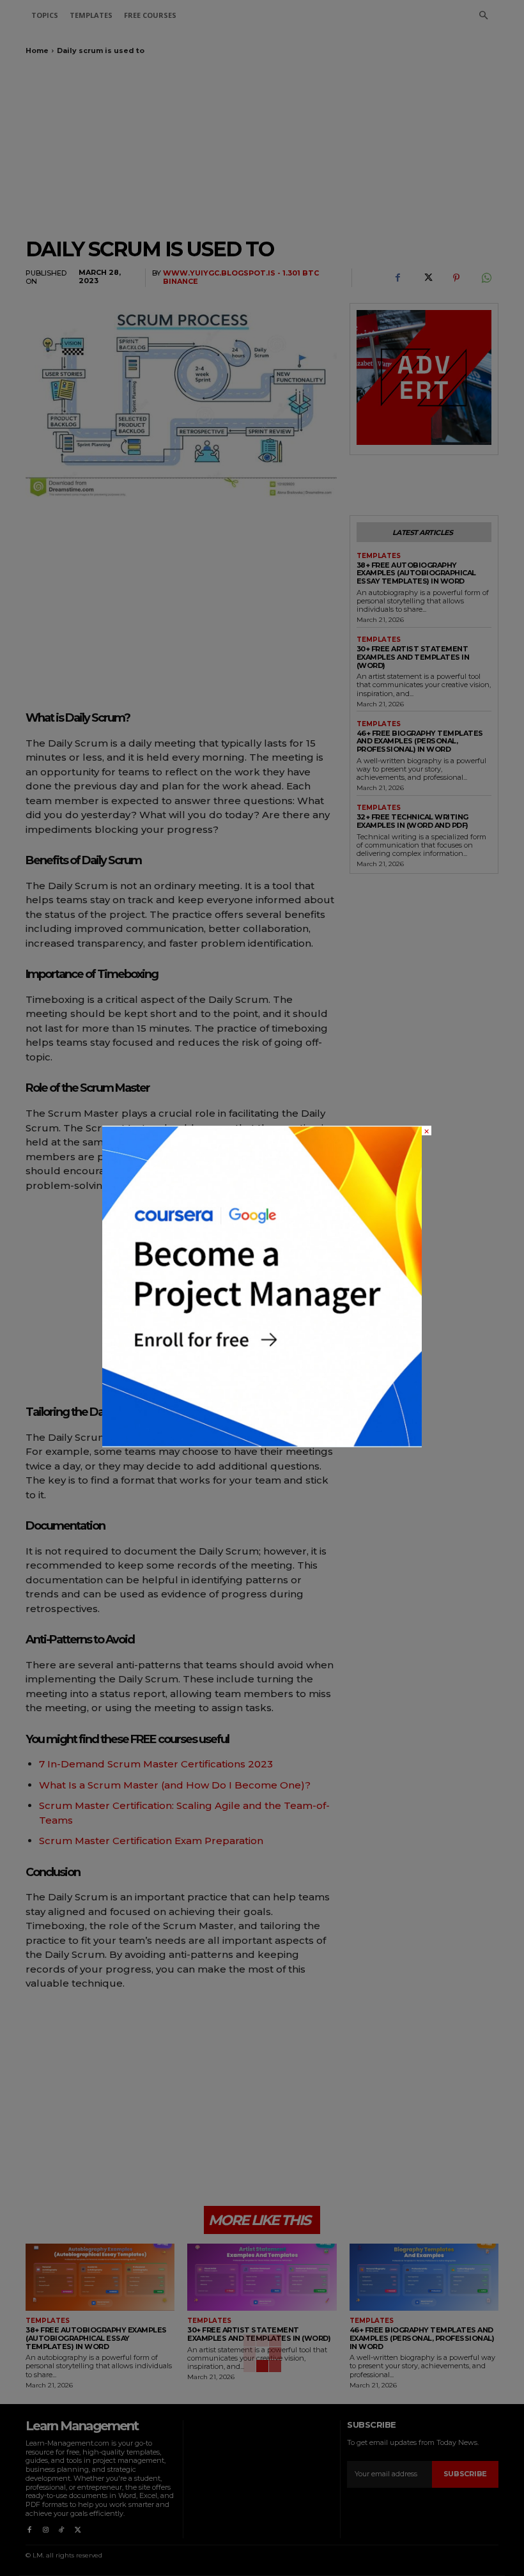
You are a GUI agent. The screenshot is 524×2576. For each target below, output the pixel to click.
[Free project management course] (262, 1444)
